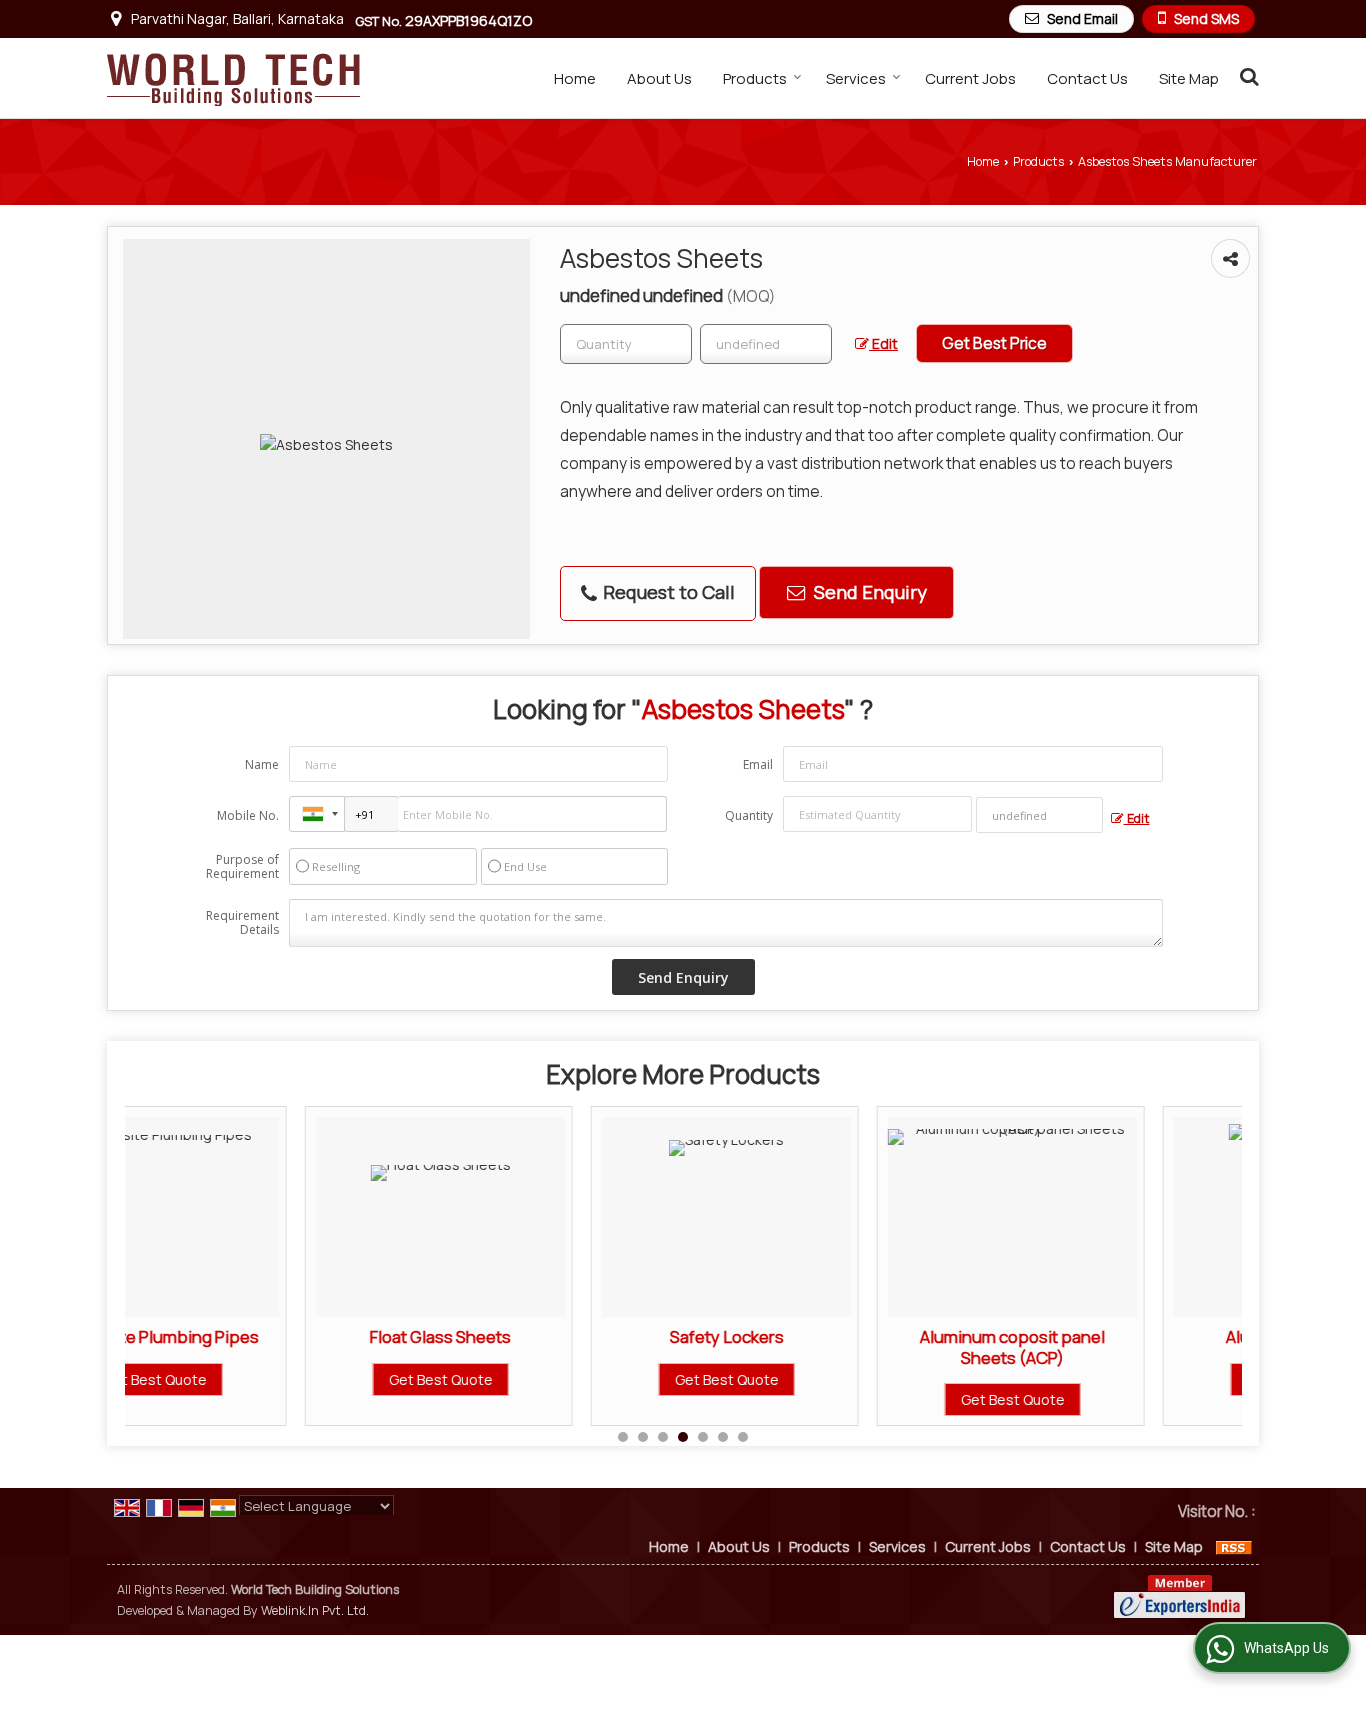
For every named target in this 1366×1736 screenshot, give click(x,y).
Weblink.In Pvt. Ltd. (315, 1610)
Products (755, 78)
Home (575, 78)
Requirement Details (242, 923)
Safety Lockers (566, 1336)
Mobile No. (248, 815)
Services (856, 78)
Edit (883, 343)
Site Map (1189, 78)
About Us (659, 78)
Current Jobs (970, 78)
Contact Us (1087, 78)
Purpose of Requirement (242, 867)
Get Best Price (994, 343)
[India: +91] (317, 814)
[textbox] (766, 344)
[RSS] (1234, 1546)
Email (758, 764)
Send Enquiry (868, 592)
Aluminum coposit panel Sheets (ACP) (851, 1346)
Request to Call (667, 592)
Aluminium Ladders (1138, 1336)
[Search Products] (1246, 76)
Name (262, 764)
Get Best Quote (280, 1379)
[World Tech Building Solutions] (233, 78)
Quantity (749, 815)
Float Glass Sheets (279, 1336)
